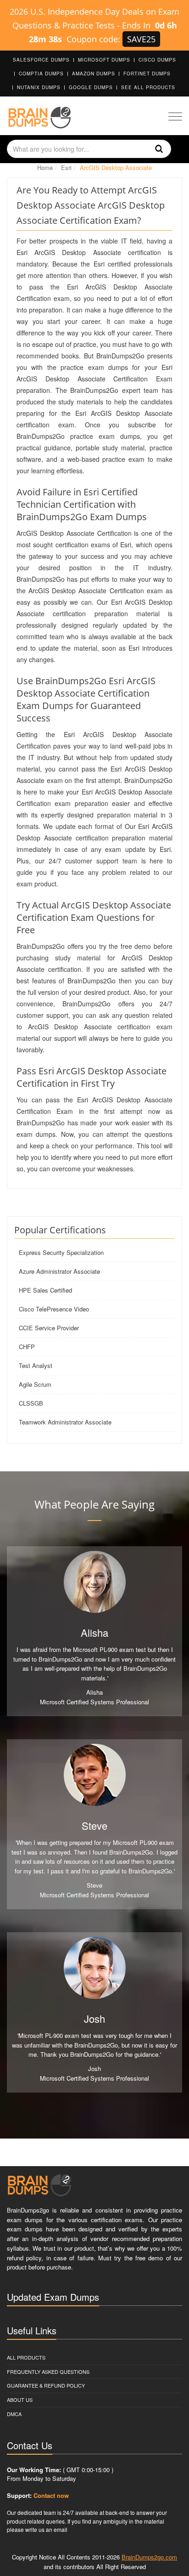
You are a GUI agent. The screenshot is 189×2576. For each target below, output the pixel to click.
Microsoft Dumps (104, 60)
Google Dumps (91, 87)
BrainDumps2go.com (149, 2557)
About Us (20, 2400)
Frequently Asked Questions (48, 2372)
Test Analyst (36, 1365)
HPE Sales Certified (45, 1290)
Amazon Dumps (94, 74)
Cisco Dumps (157, 60)
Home (45, 167)
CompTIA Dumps (41, 74)
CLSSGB (31, 1403)
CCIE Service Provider (49, 1328)
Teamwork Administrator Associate (65, 1422)
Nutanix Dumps (39, 87)
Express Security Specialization (61, 1252)
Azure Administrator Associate (59, 1271)
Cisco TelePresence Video (54, 1309)
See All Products (148, 87)
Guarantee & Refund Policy (46, 2385)
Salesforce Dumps (41, 60)
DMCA (14, 2414)
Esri (66, 167)
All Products (26, 2357)
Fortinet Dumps (147, 74)
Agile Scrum (35, 1384)
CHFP (27, 1347)
